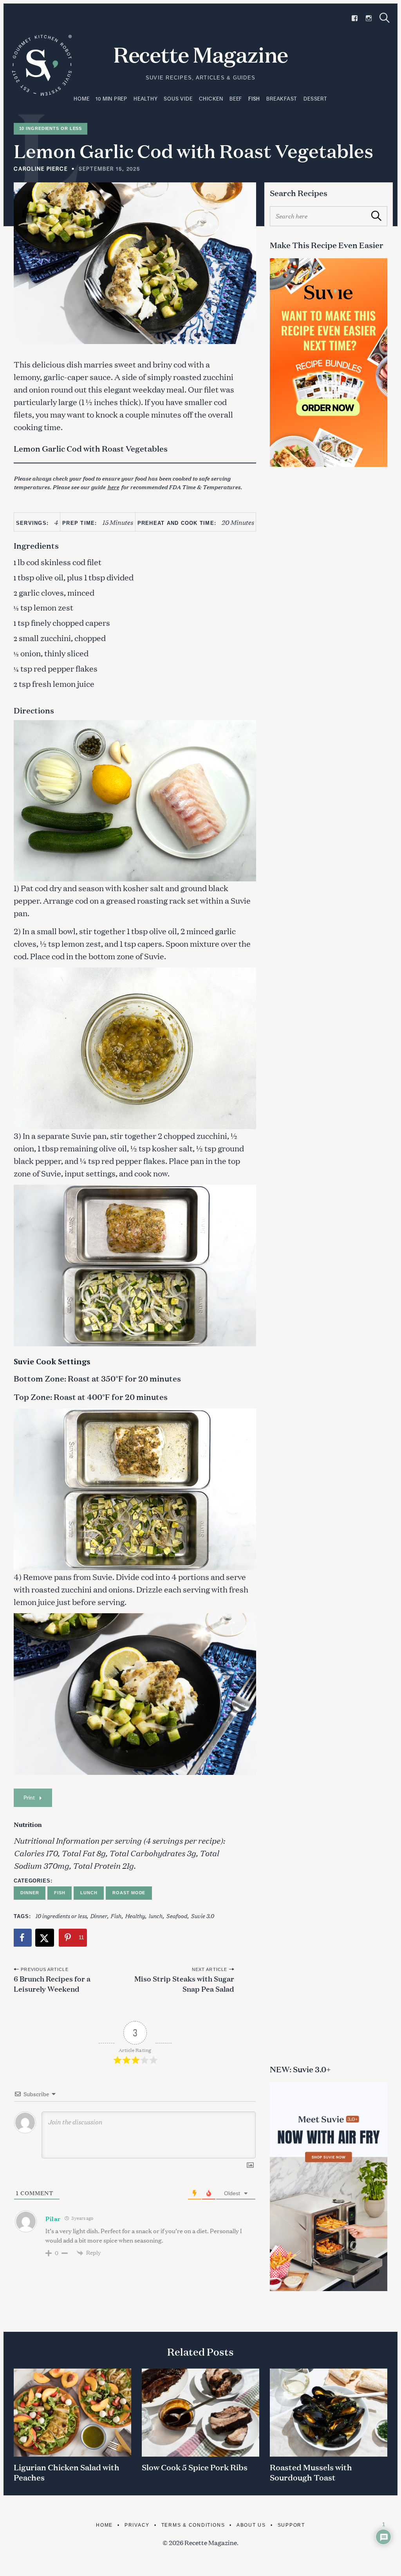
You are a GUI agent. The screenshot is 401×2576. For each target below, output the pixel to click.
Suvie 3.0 (202, 1916)
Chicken (211, 99)
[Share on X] (45, 1938)
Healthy (145, 99)
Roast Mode (129, 1893)
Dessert (315, 99)
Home (81, 99)
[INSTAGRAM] (369, 18)
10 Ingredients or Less (51, 128)
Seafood (177, 1916)
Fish (254, 99)
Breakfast (282, 99)
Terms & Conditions (193, 2525)
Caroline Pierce (41, 169)
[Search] (385, 18)
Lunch (89, 1893)
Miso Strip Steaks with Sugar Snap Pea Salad (184, 1983)
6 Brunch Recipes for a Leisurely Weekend (52, 1983)
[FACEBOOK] (355, 18)
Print (29, 1797)
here (113, 487)
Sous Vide (178, 99)
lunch (155, 1916)
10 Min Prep (111, 99)
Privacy (137, 2525)
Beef (236, 99)
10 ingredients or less (61, 1916)
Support (291, 2525)
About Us (251, 2525)
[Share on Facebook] (23, 1938)
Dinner (30, 1893)
